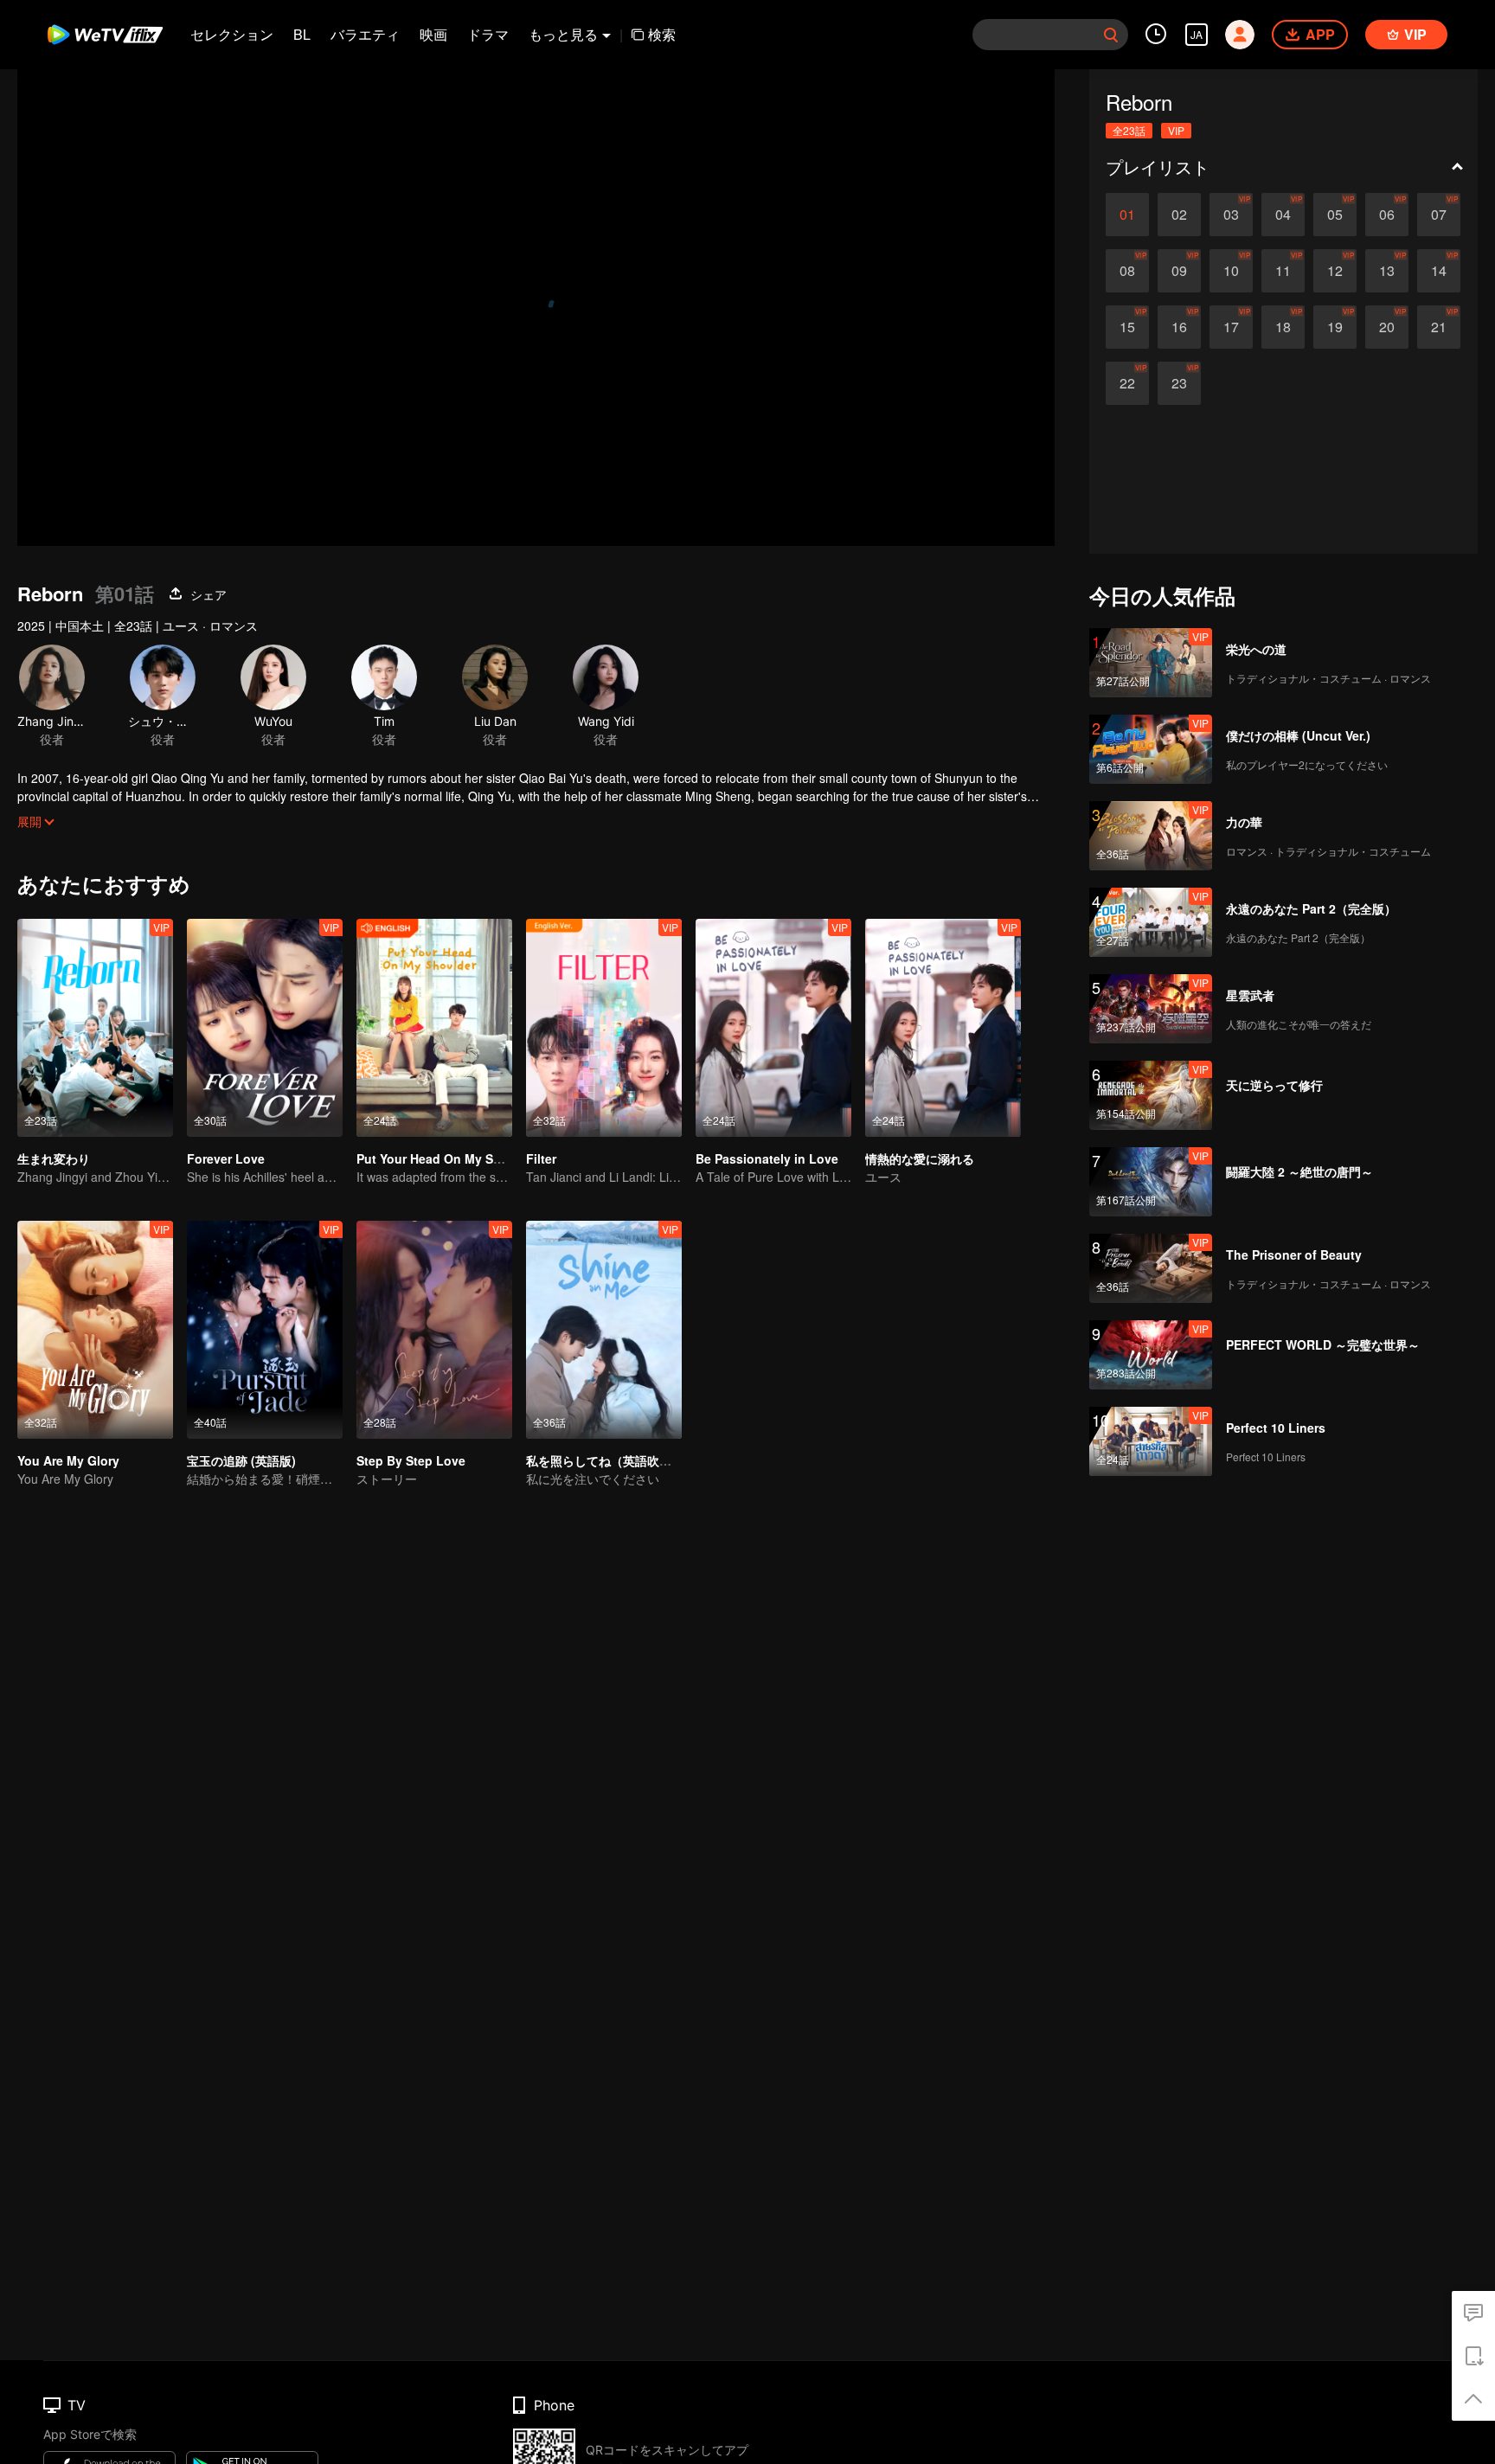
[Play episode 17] (1231, 327)
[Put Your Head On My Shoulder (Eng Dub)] (434, 1028)
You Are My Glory (68, 1460)
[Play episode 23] (1179, 383)
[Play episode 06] (1387, 215)
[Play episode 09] (1179, 271)
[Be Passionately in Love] (773, 1028)
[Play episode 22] (1127, 383)
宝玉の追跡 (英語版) (241, 1460)
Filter (541, 1158)
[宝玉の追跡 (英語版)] (265, 1330)
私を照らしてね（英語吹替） (605, 1460)
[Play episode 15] (1127, 327)
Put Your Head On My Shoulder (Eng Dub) (479, 1158)
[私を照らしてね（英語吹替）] (604, 1330)
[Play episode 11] (1283, 271)
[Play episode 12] (1335, 271)
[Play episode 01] (1127, 215)
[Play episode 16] (1179, 327)
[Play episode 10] (1231, 271)
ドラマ (488, 34)
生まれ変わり (54, 1158)
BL (302, 34)
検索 (662, 34)
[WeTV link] (106, 35)
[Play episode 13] (1387, 271)
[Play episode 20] (1387, 327)
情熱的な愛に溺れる (920, 1158)
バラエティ (365, 34)
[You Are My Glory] (95, 1330)
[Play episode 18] (1283, 327)
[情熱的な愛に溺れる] (943, 1028)
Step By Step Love (411, 1460)
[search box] (1111, 35)
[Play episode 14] (1439, 271)
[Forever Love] (265, 1028)
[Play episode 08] (1127, 271)
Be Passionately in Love (767, 1158)
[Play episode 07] (1439, 215)
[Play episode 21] (1439, 327)
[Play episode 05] (1335, 215)
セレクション (232, 34)
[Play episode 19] (1335, 327)
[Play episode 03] (1231, 215)
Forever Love (226, 1158)
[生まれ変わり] (95, 1028)
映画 (433, 34)
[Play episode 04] (1283, 215)
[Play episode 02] (1179, 215)
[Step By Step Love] (434, 1330)
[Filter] (604, 1028)
